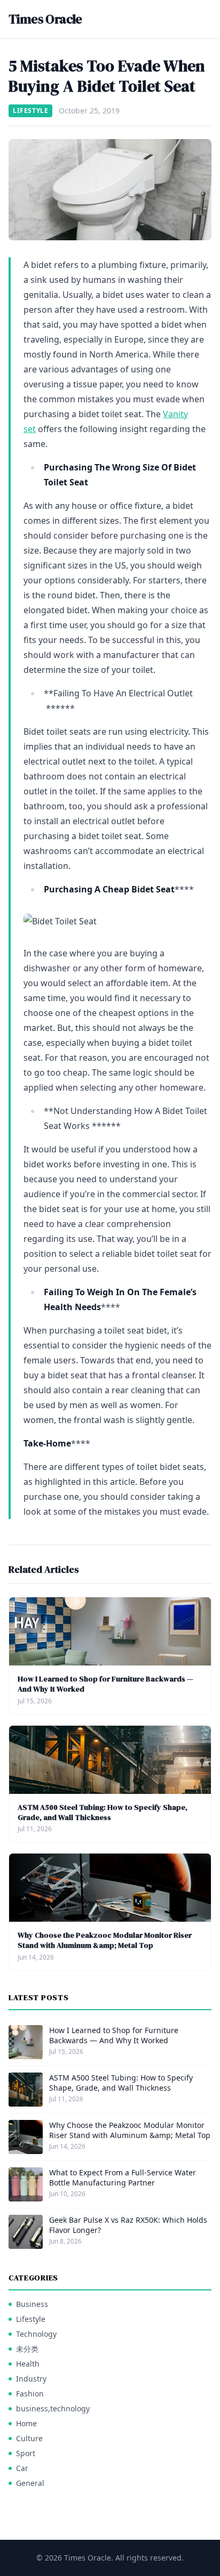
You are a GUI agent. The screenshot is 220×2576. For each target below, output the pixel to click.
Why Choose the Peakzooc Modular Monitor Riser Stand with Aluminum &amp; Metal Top (105, 1940)
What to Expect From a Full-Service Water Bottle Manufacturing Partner (123, 2177)
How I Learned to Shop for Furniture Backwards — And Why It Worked (105, 1684)
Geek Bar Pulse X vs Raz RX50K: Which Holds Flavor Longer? (128, 2225)
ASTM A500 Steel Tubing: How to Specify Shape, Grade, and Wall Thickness (103, 1812)
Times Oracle (45, 19)
